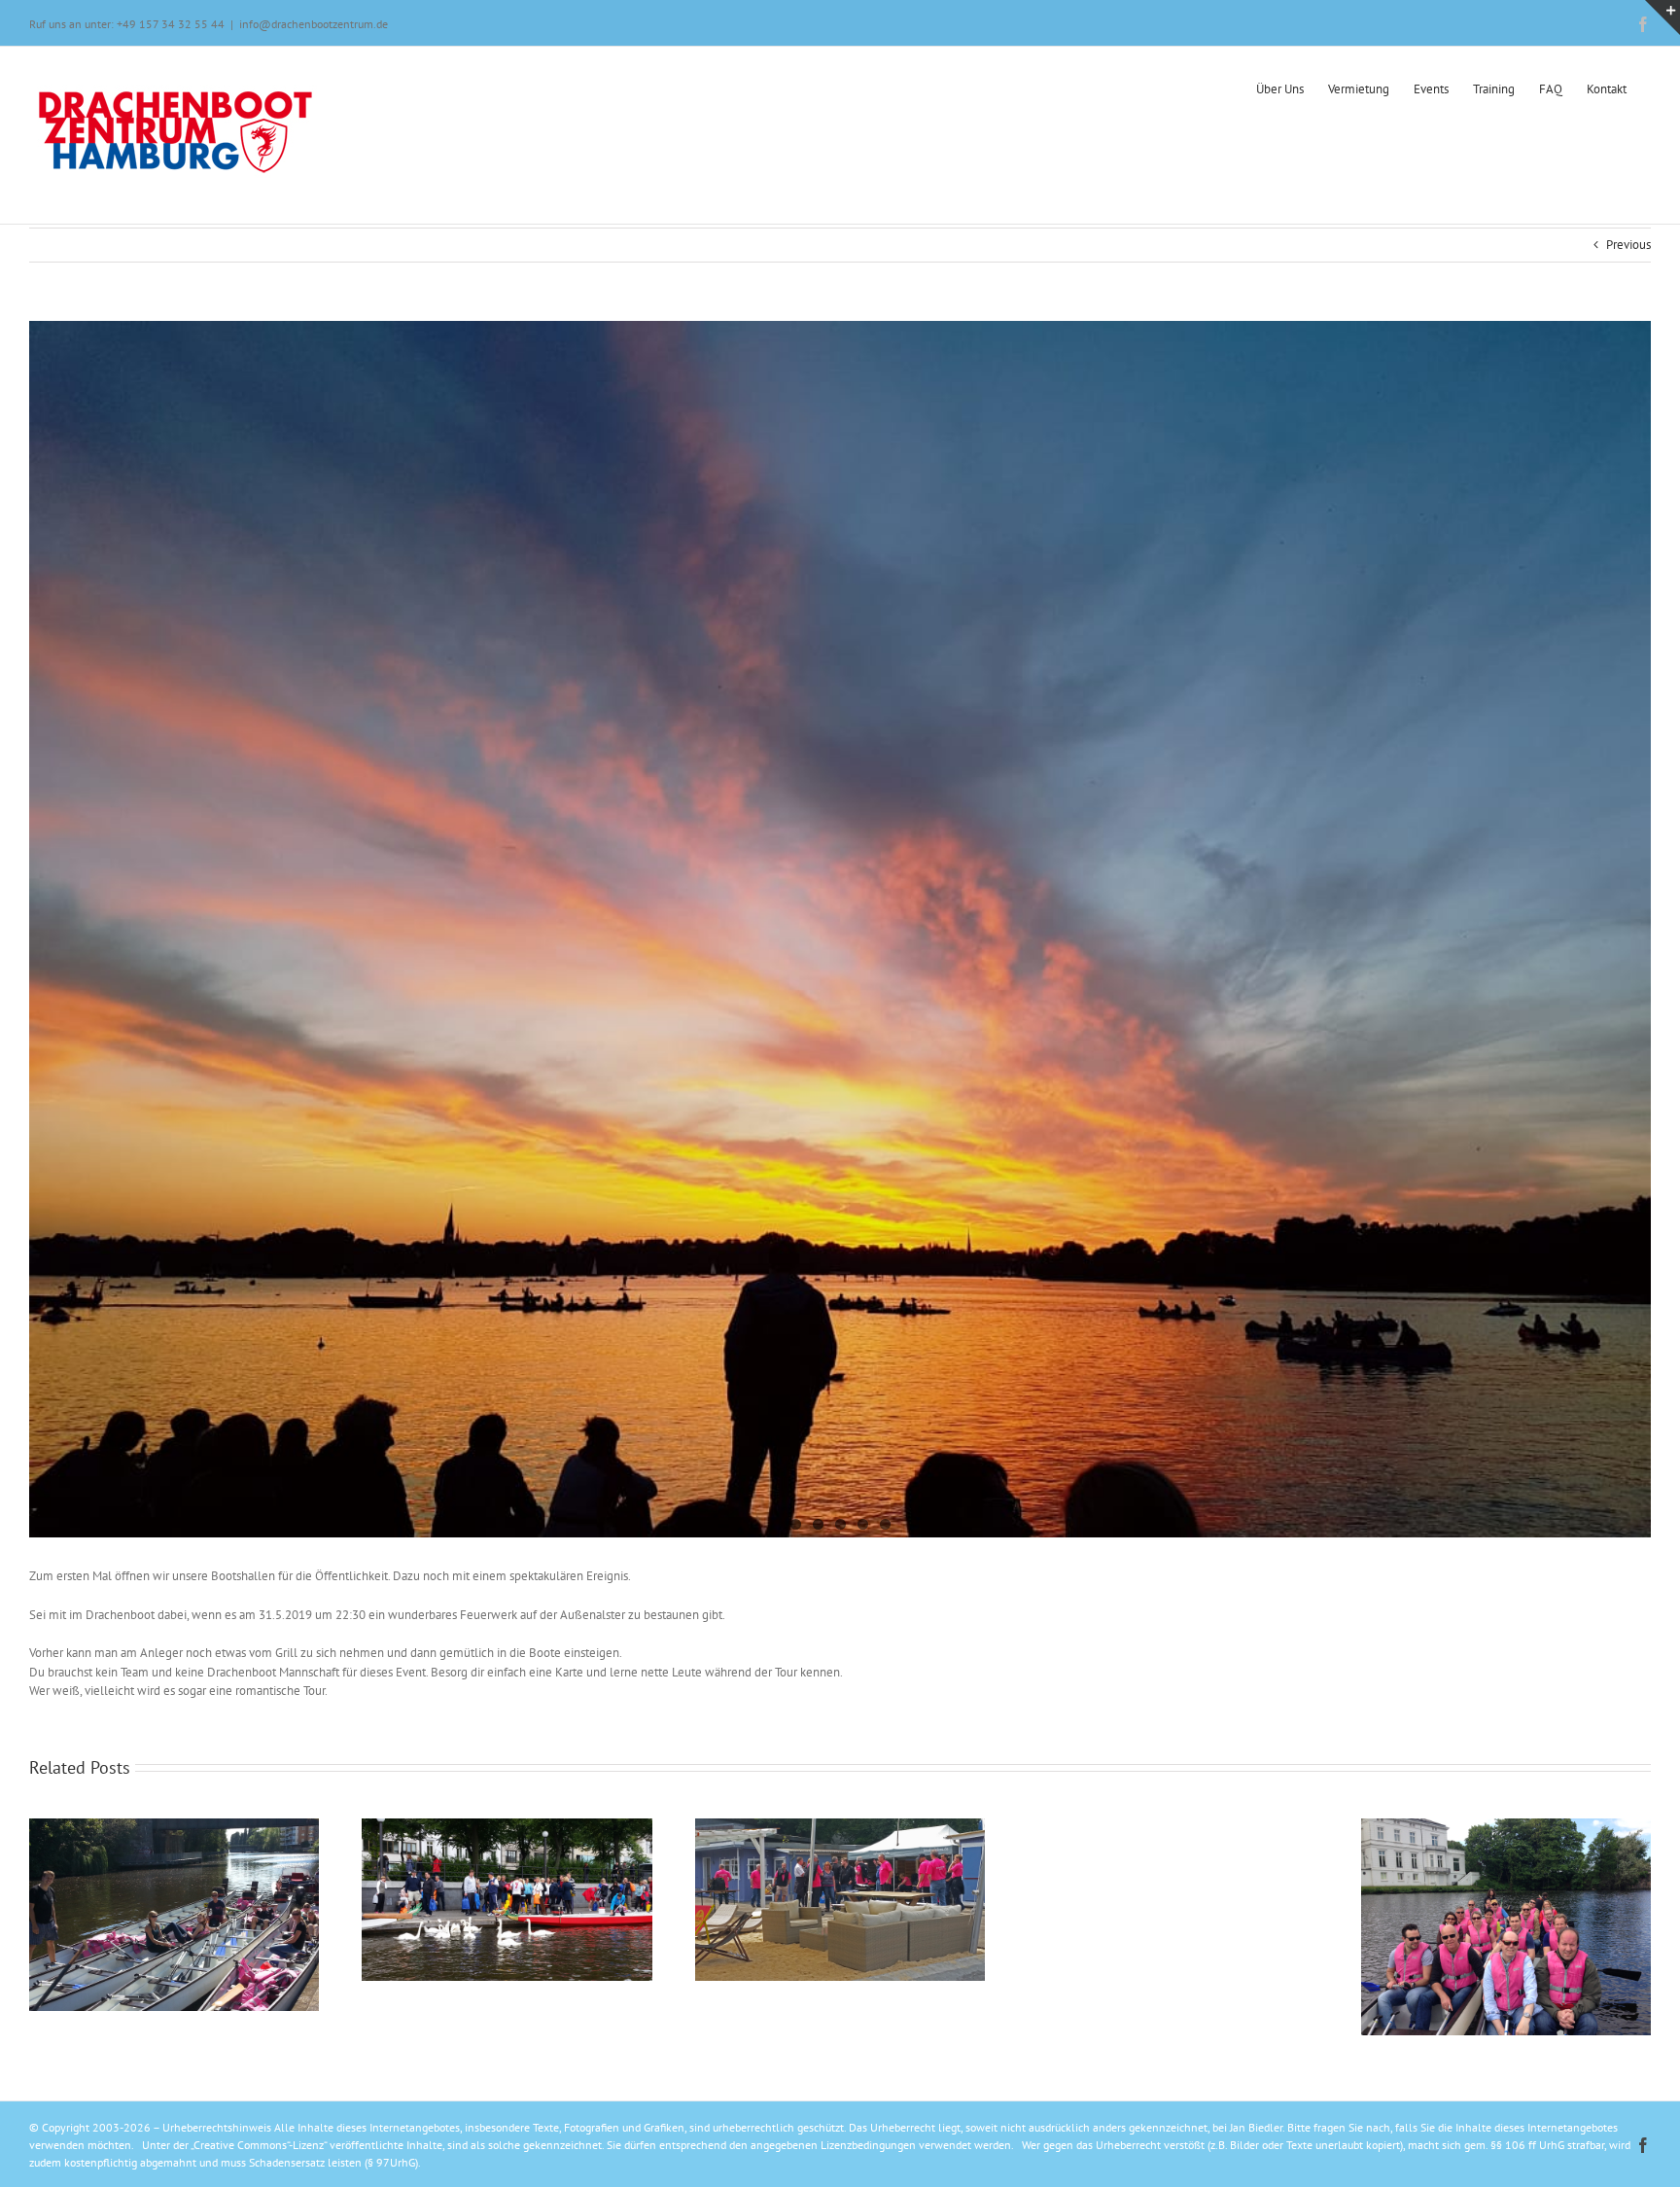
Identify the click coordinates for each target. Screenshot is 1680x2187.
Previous (1628, 245)
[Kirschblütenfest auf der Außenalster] (840, 929)
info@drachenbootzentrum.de (314, 24)
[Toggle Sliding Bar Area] (1662, 18)
